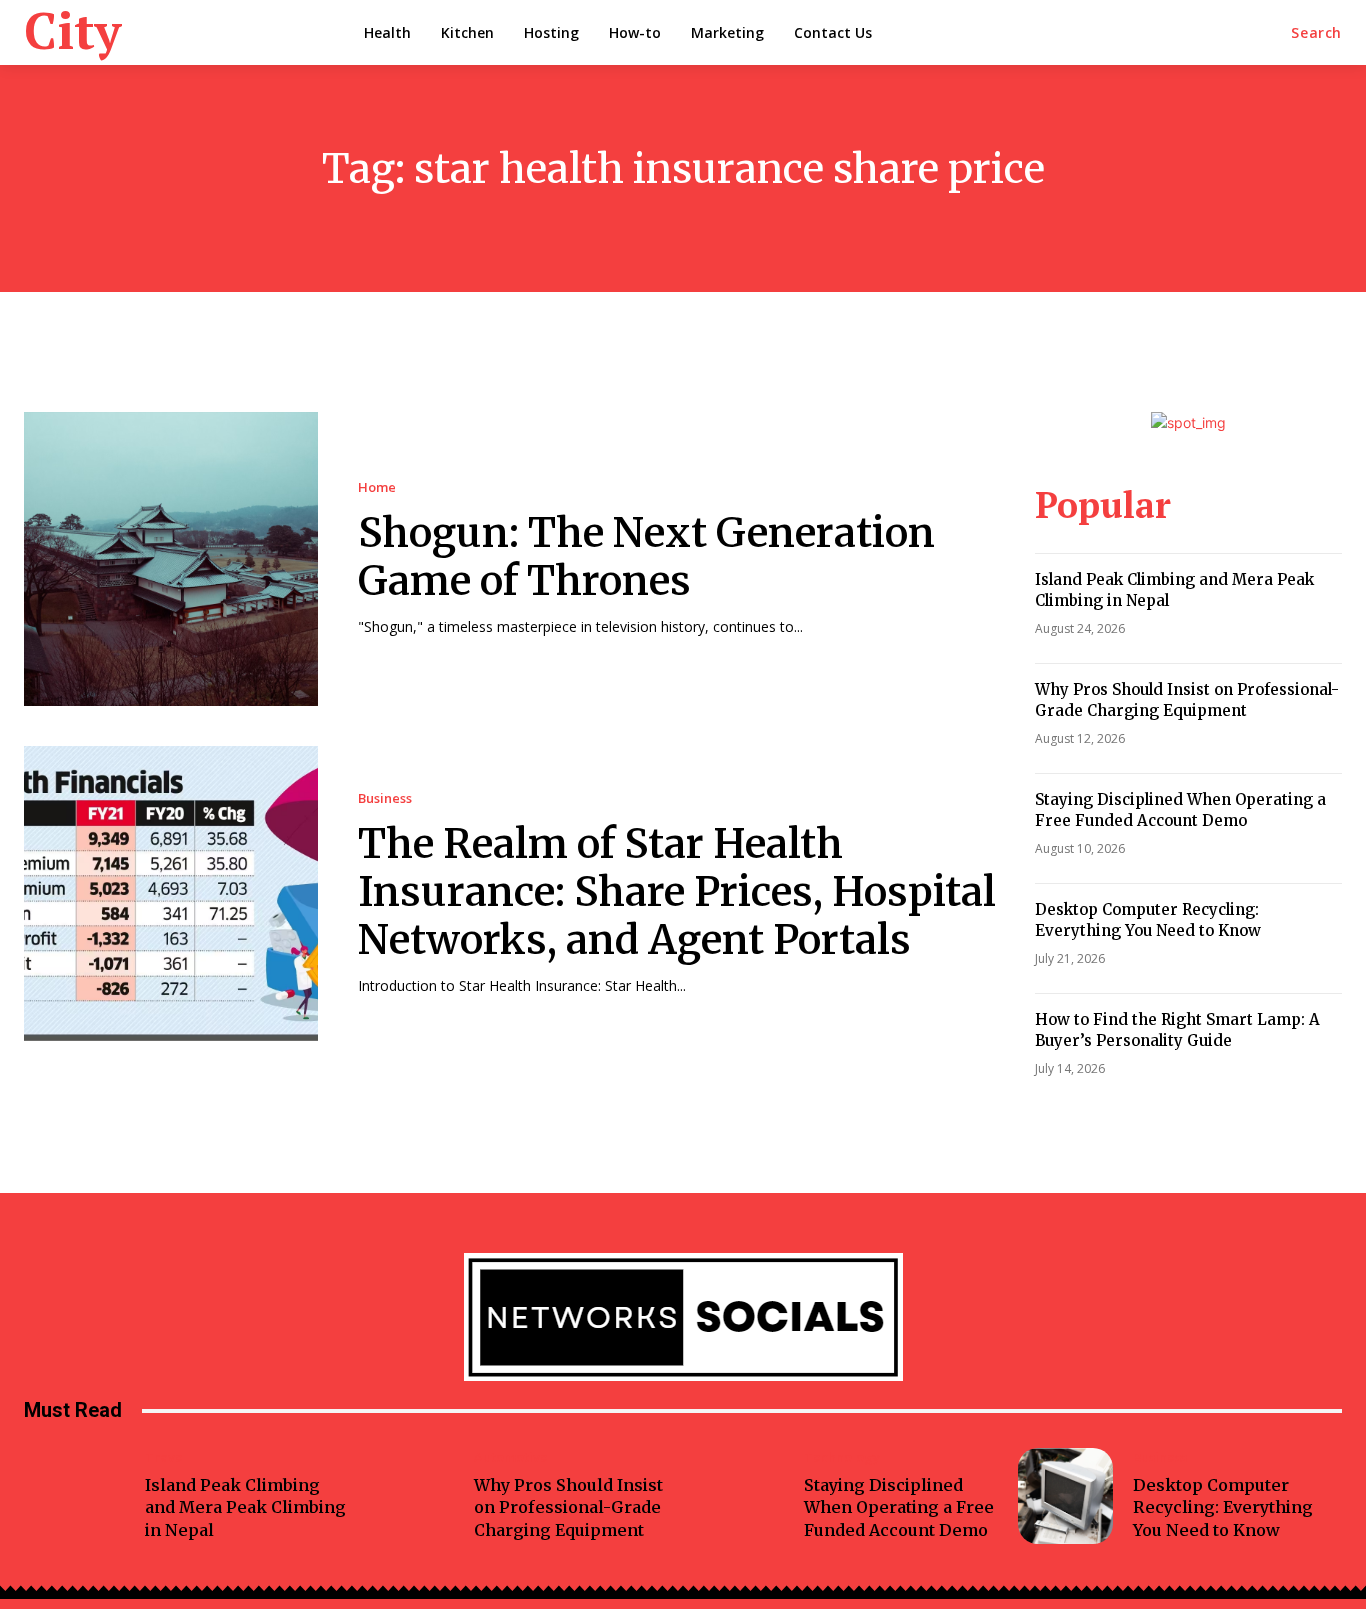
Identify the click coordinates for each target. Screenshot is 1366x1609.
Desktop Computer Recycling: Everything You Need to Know (1148, 920)
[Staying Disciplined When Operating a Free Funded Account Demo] (736, 1496)
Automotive (511, 1457)
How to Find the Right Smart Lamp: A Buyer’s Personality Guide (1177, 1030)
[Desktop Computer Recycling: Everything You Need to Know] (1066, 1496)
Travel (166, 1457)
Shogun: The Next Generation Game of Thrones (646, 557)
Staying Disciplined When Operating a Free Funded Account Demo (1180, 810)
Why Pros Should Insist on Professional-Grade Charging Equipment (1187, 700)
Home (377, 487)
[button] (1316, 33)
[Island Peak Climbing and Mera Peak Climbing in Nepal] (77, 1496)
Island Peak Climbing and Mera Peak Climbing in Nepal (245, 1507)
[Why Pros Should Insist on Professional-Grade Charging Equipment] (407, 1496)
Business (385, 798)
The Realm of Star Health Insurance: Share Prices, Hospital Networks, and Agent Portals (677, 892)
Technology (842, 1457)
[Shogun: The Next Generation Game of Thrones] (171, 559)
